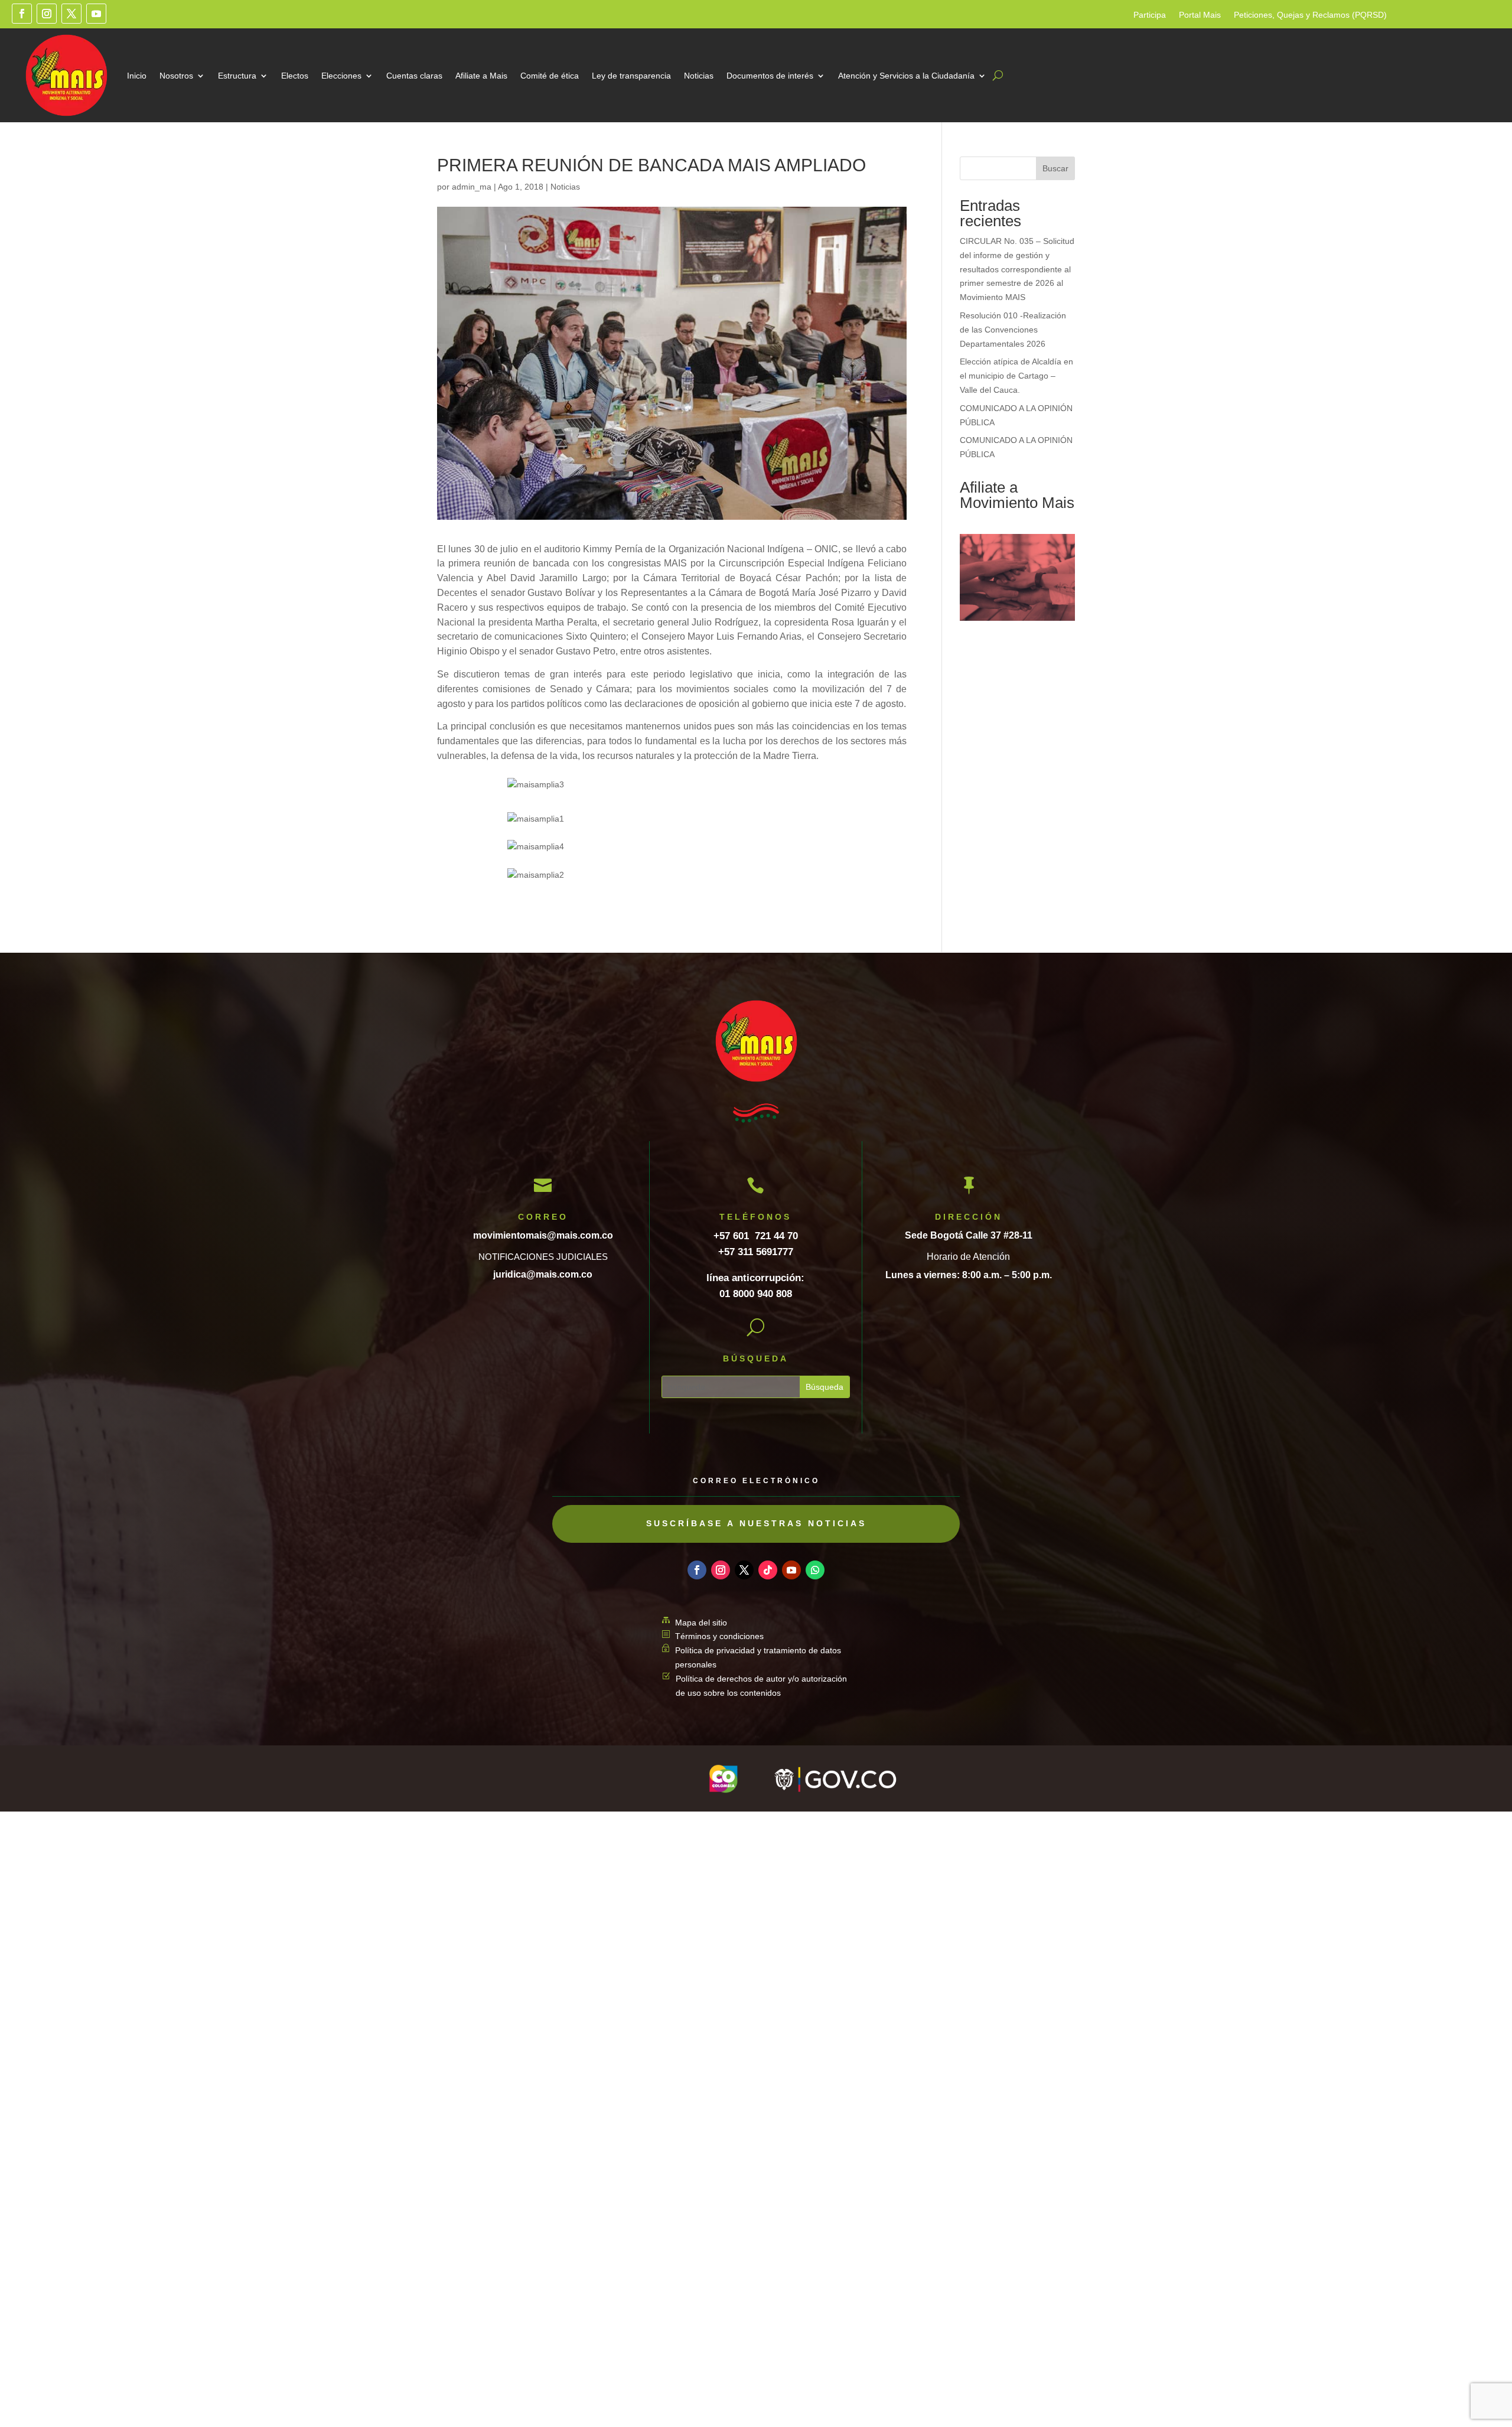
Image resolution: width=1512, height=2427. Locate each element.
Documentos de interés (770, 76)
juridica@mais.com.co (543, 1274)
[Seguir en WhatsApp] (815, 1570)
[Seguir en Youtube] (96, 14)
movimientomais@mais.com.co (543, 1235)
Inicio (137, 76)
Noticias (699, 76)
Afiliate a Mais (481, 76)
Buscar (1055, 168)
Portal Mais (1200, 15)
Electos (295, 76)
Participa (1150, 15)
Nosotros (176, 76)
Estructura (237, 76)
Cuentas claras (414, 76)
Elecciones (341, 76)
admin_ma (472, 187)
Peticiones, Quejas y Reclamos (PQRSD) (1310, 15)
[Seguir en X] (71, 14)
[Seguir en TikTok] (768, 1570)
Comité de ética (550, 76)
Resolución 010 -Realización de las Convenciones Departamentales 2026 (1013, 330)
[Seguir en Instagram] (47, 14)
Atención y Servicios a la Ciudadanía (906, 76)
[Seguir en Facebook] (22, 14)
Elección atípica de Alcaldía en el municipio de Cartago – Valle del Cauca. (1016, 376)
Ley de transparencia (631, 76)
